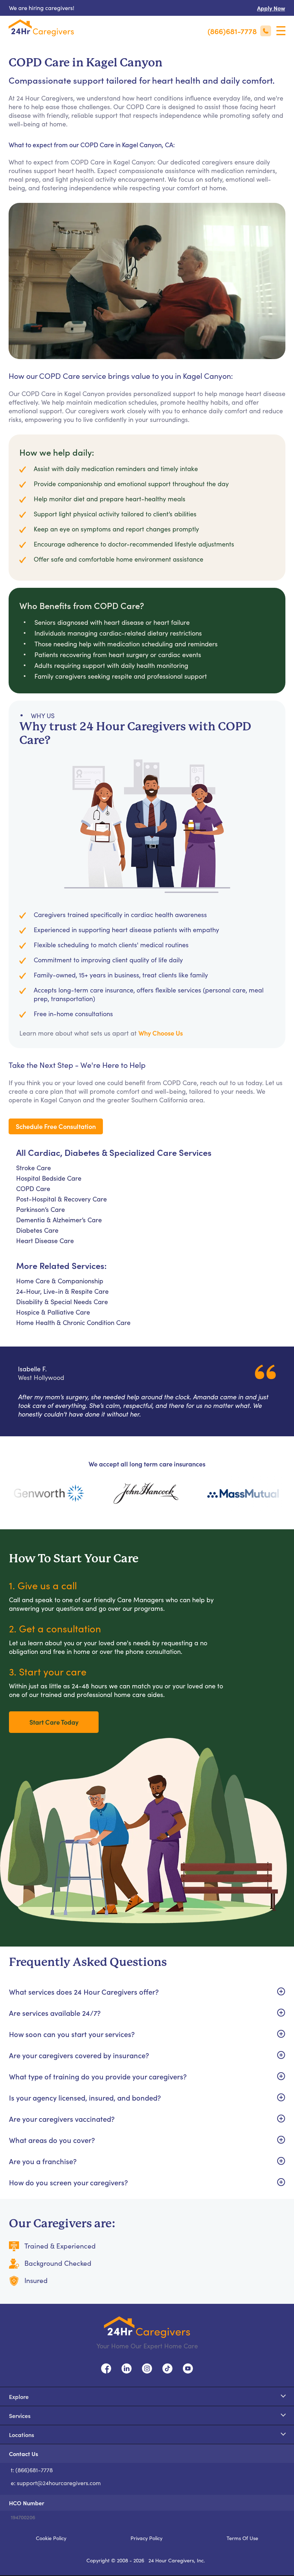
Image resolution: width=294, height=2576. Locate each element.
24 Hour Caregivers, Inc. (177, 2560)
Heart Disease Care (45, 1241)
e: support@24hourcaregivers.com (56, 2483)
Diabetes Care (37, 1230)
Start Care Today (54, 1722)
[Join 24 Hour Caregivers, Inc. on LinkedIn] (127, 2367)
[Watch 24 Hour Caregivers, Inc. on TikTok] (167, 2367)
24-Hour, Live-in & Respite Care (62, 1291)
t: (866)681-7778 (32, 2470)
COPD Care (33, 1189)
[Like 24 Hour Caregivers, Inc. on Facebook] (106, 2367)
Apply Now (271, 8)
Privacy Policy (146, 2538)
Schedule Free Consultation (56, 1126)
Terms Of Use (242, 2538)
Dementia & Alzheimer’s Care (59, 1220)
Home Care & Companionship (60, 1281)
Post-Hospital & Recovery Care (61, 1199)
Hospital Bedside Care (49, 1178)
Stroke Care (34, 1168)
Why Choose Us (161, 1033)
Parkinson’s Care (41, 1209)
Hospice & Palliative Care (53, 1312)
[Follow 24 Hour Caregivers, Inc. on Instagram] (147, 2367)
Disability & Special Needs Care (62, 1302)
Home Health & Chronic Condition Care (73, 1322)
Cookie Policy (51, 2538)
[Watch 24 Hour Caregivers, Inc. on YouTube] (188, 2367)
